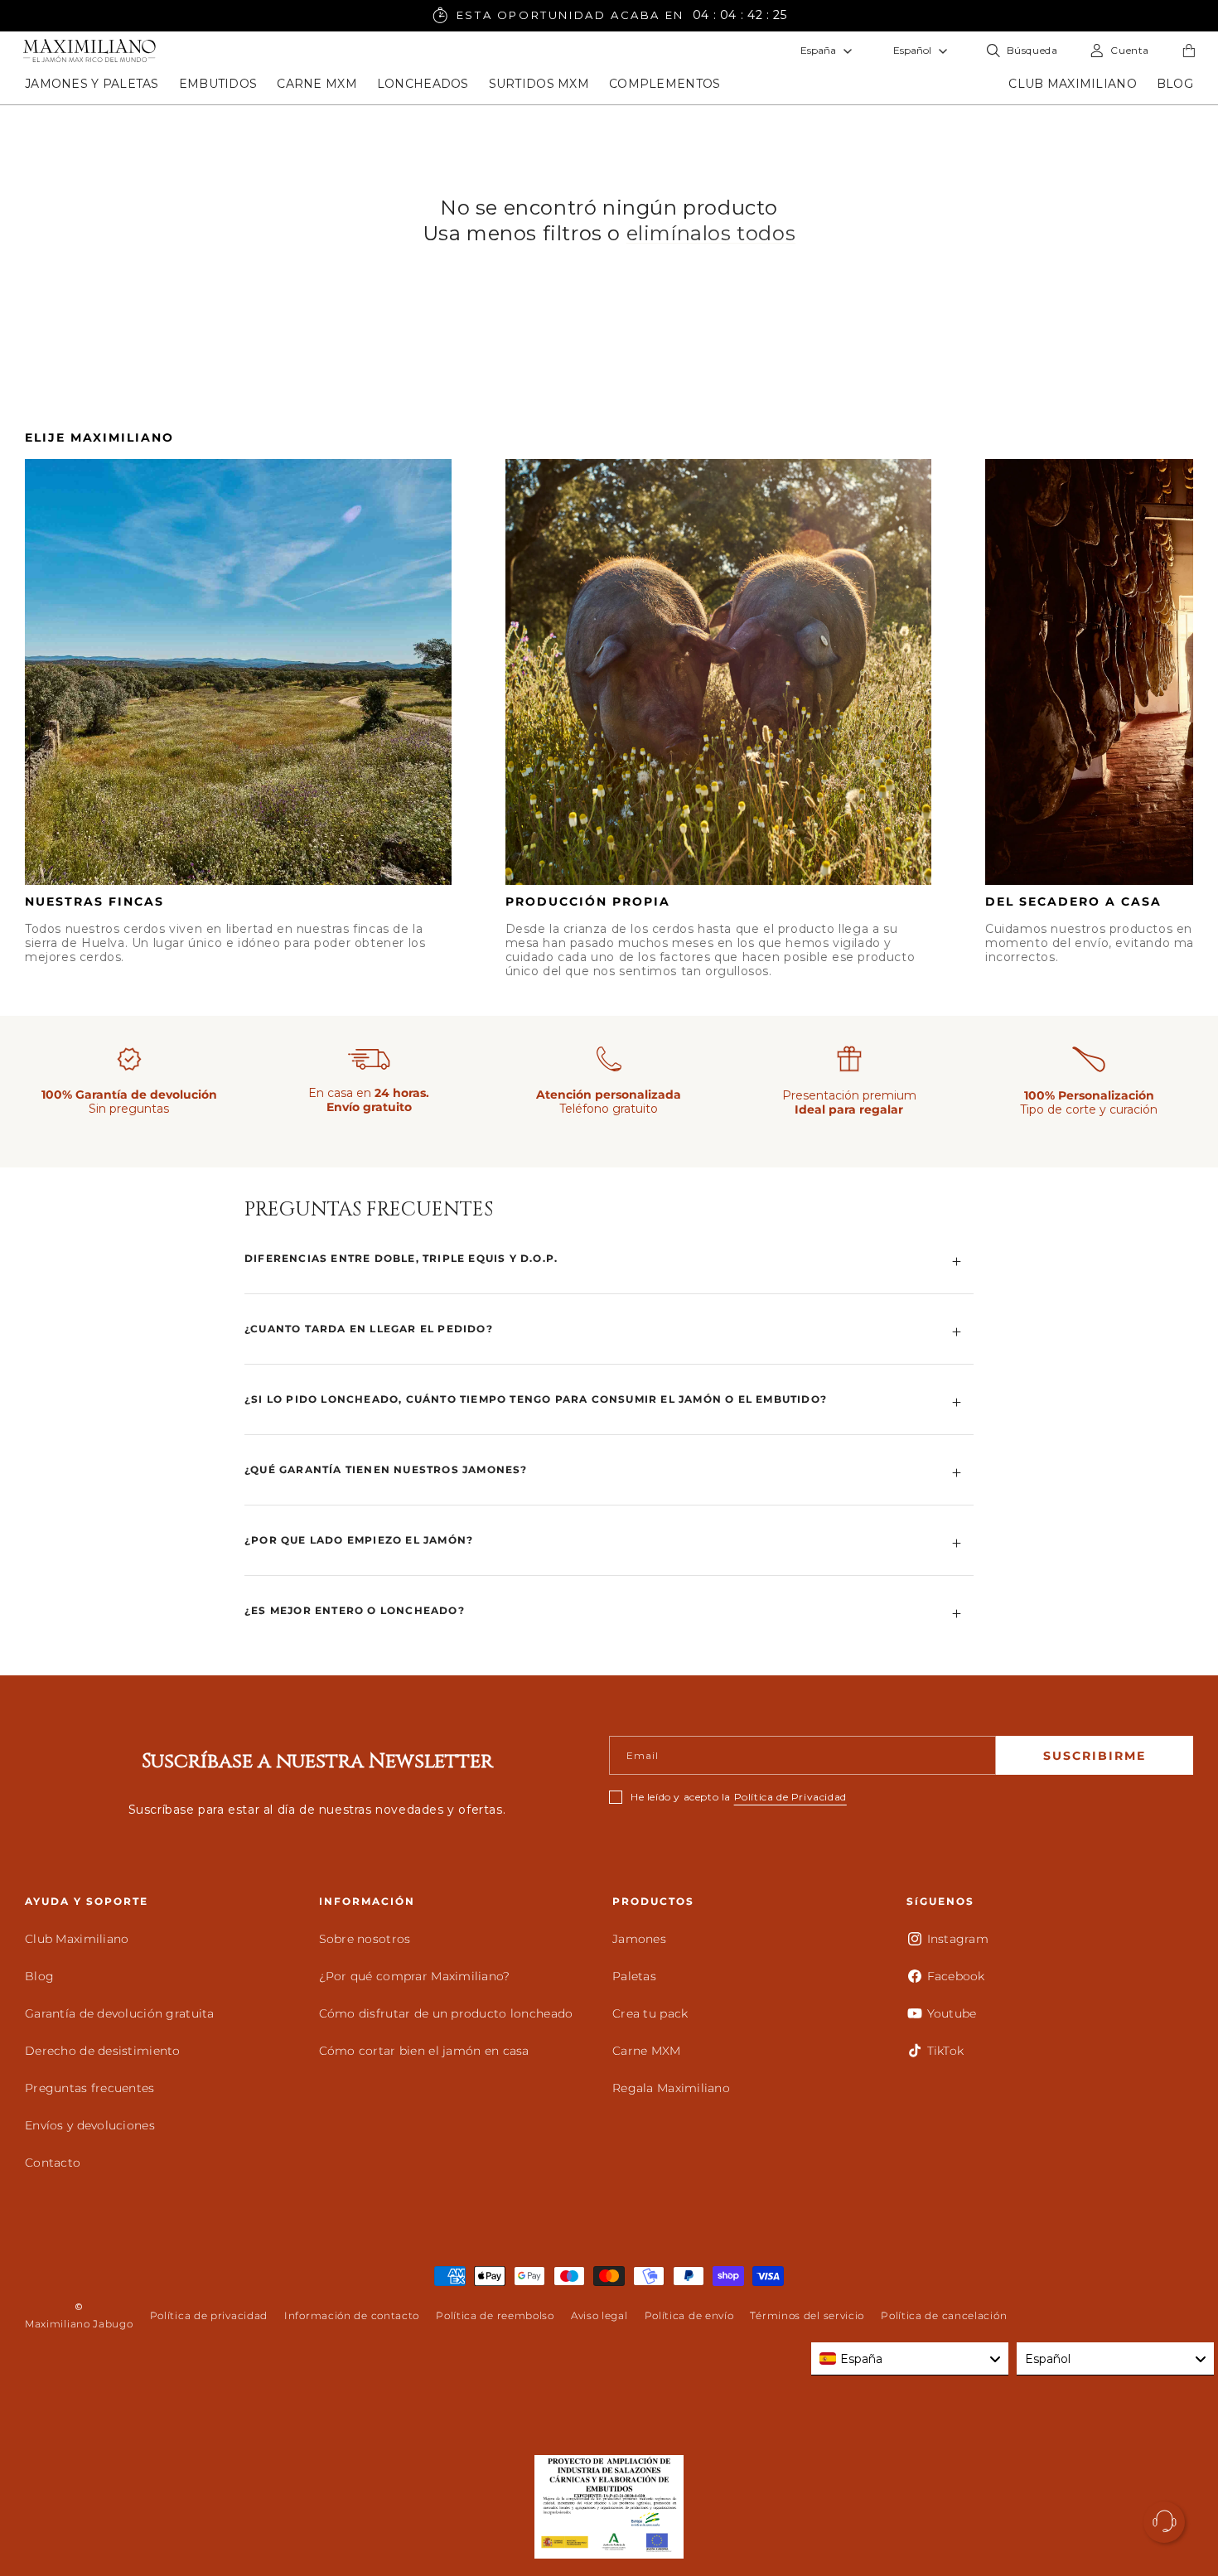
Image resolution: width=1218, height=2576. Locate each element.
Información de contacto (352, 2315)
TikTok (946, 2051)
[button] (92, 84)
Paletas (634, 1976)
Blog (39, 1976)
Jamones (639, 1939)
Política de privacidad (209, 2315)
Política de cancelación (944, 2315)
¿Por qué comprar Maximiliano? (415, 1976)
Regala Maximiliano (671, 2088)
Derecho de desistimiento (103, 2051)
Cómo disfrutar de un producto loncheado (446, 2013)
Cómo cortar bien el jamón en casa (424, 2051)
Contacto (53, 2163)
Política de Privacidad (790, 1797)
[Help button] (1164, 2522)
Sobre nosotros (365, 1939)
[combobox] (910, 2359)
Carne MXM (647, 2051)
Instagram (958, 1939)
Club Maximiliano (77, 1939)
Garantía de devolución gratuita (120, 2013)
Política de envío (689, 2315)
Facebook (956, 1976)
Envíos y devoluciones (90, 2125)
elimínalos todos (711, 233)
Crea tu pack (650, 2013)
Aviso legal (599, 2315)
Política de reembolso (495, 2315)
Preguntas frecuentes (90, 2088)
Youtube (952, 2013)
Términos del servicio (807, 2315)
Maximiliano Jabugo (79, 2324)
